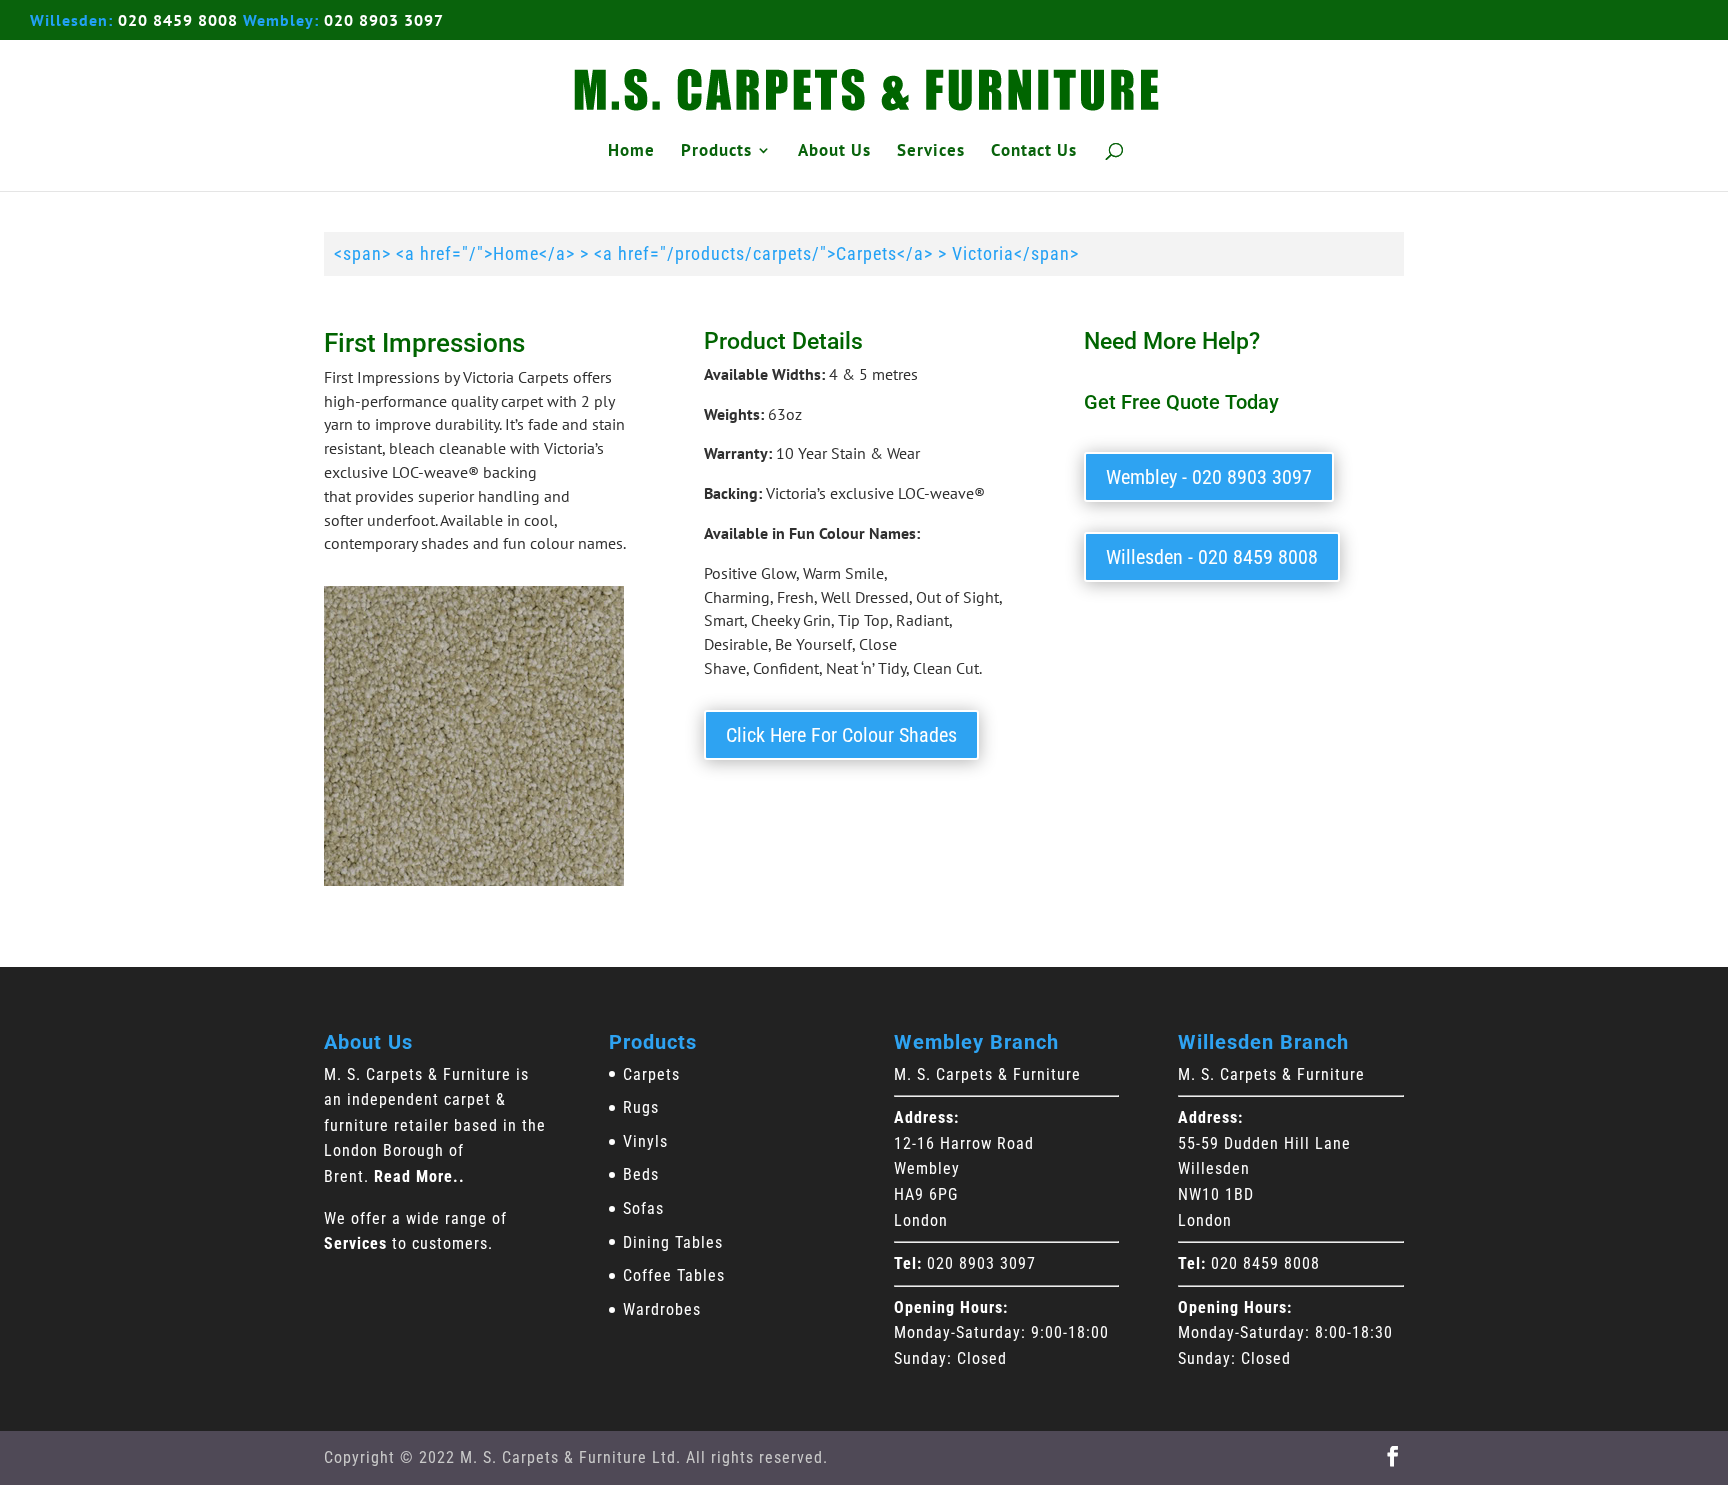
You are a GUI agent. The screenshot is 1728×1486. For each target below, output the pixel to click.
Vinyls (645, 1141)
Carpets (651, 1074)
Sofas (643, 1208)
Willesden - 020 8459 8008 (1212, 557)
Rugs (641, 1107)
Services (931, 152)
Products (716, 152)
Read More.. (419, 1176)
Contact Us (1034, 152)
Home (631, 152)
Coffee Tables (674, 1275)
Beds (641, 1174)
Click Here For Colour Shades (841, 735)
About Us (834, 152)
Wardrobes (662, 1309)
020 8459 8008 (178, 20)
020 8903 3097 (384, 20)
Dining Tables (673, 1242)
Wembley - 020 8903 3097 (1209, 477)
